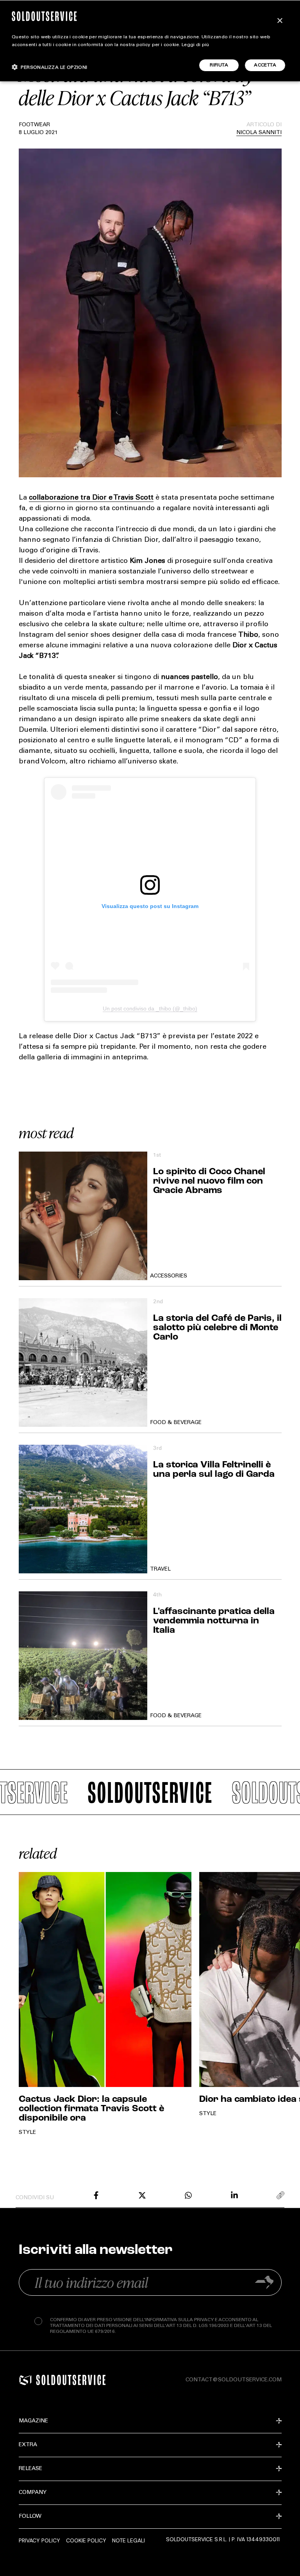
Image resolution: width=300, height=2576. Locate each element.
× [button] (279, 21)
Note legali (129, 2540)
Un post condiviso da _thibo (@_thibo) (150, 1009)
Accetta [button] (265, 65)
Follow (30, 2517)
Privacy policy (39, 2540)
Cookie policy (86, 2540)
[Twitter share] (142, 2195)
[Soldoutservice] (25, 2380)
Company (33, 2493)
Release (30, 2469)
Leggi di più (196, 45)
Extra (28, 2445)
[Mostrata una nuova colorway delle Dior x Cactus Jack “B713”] (96, 2195)
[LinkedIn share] (234, 2195)
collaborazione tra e (91, 498)
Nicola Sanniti (259, 133)
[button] (50, 67)
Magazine (33, 2421)
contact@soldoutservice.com (234, 2380)
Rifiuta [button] (219, 65)
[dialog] (150, 41)
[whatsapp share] (188, 2195)
